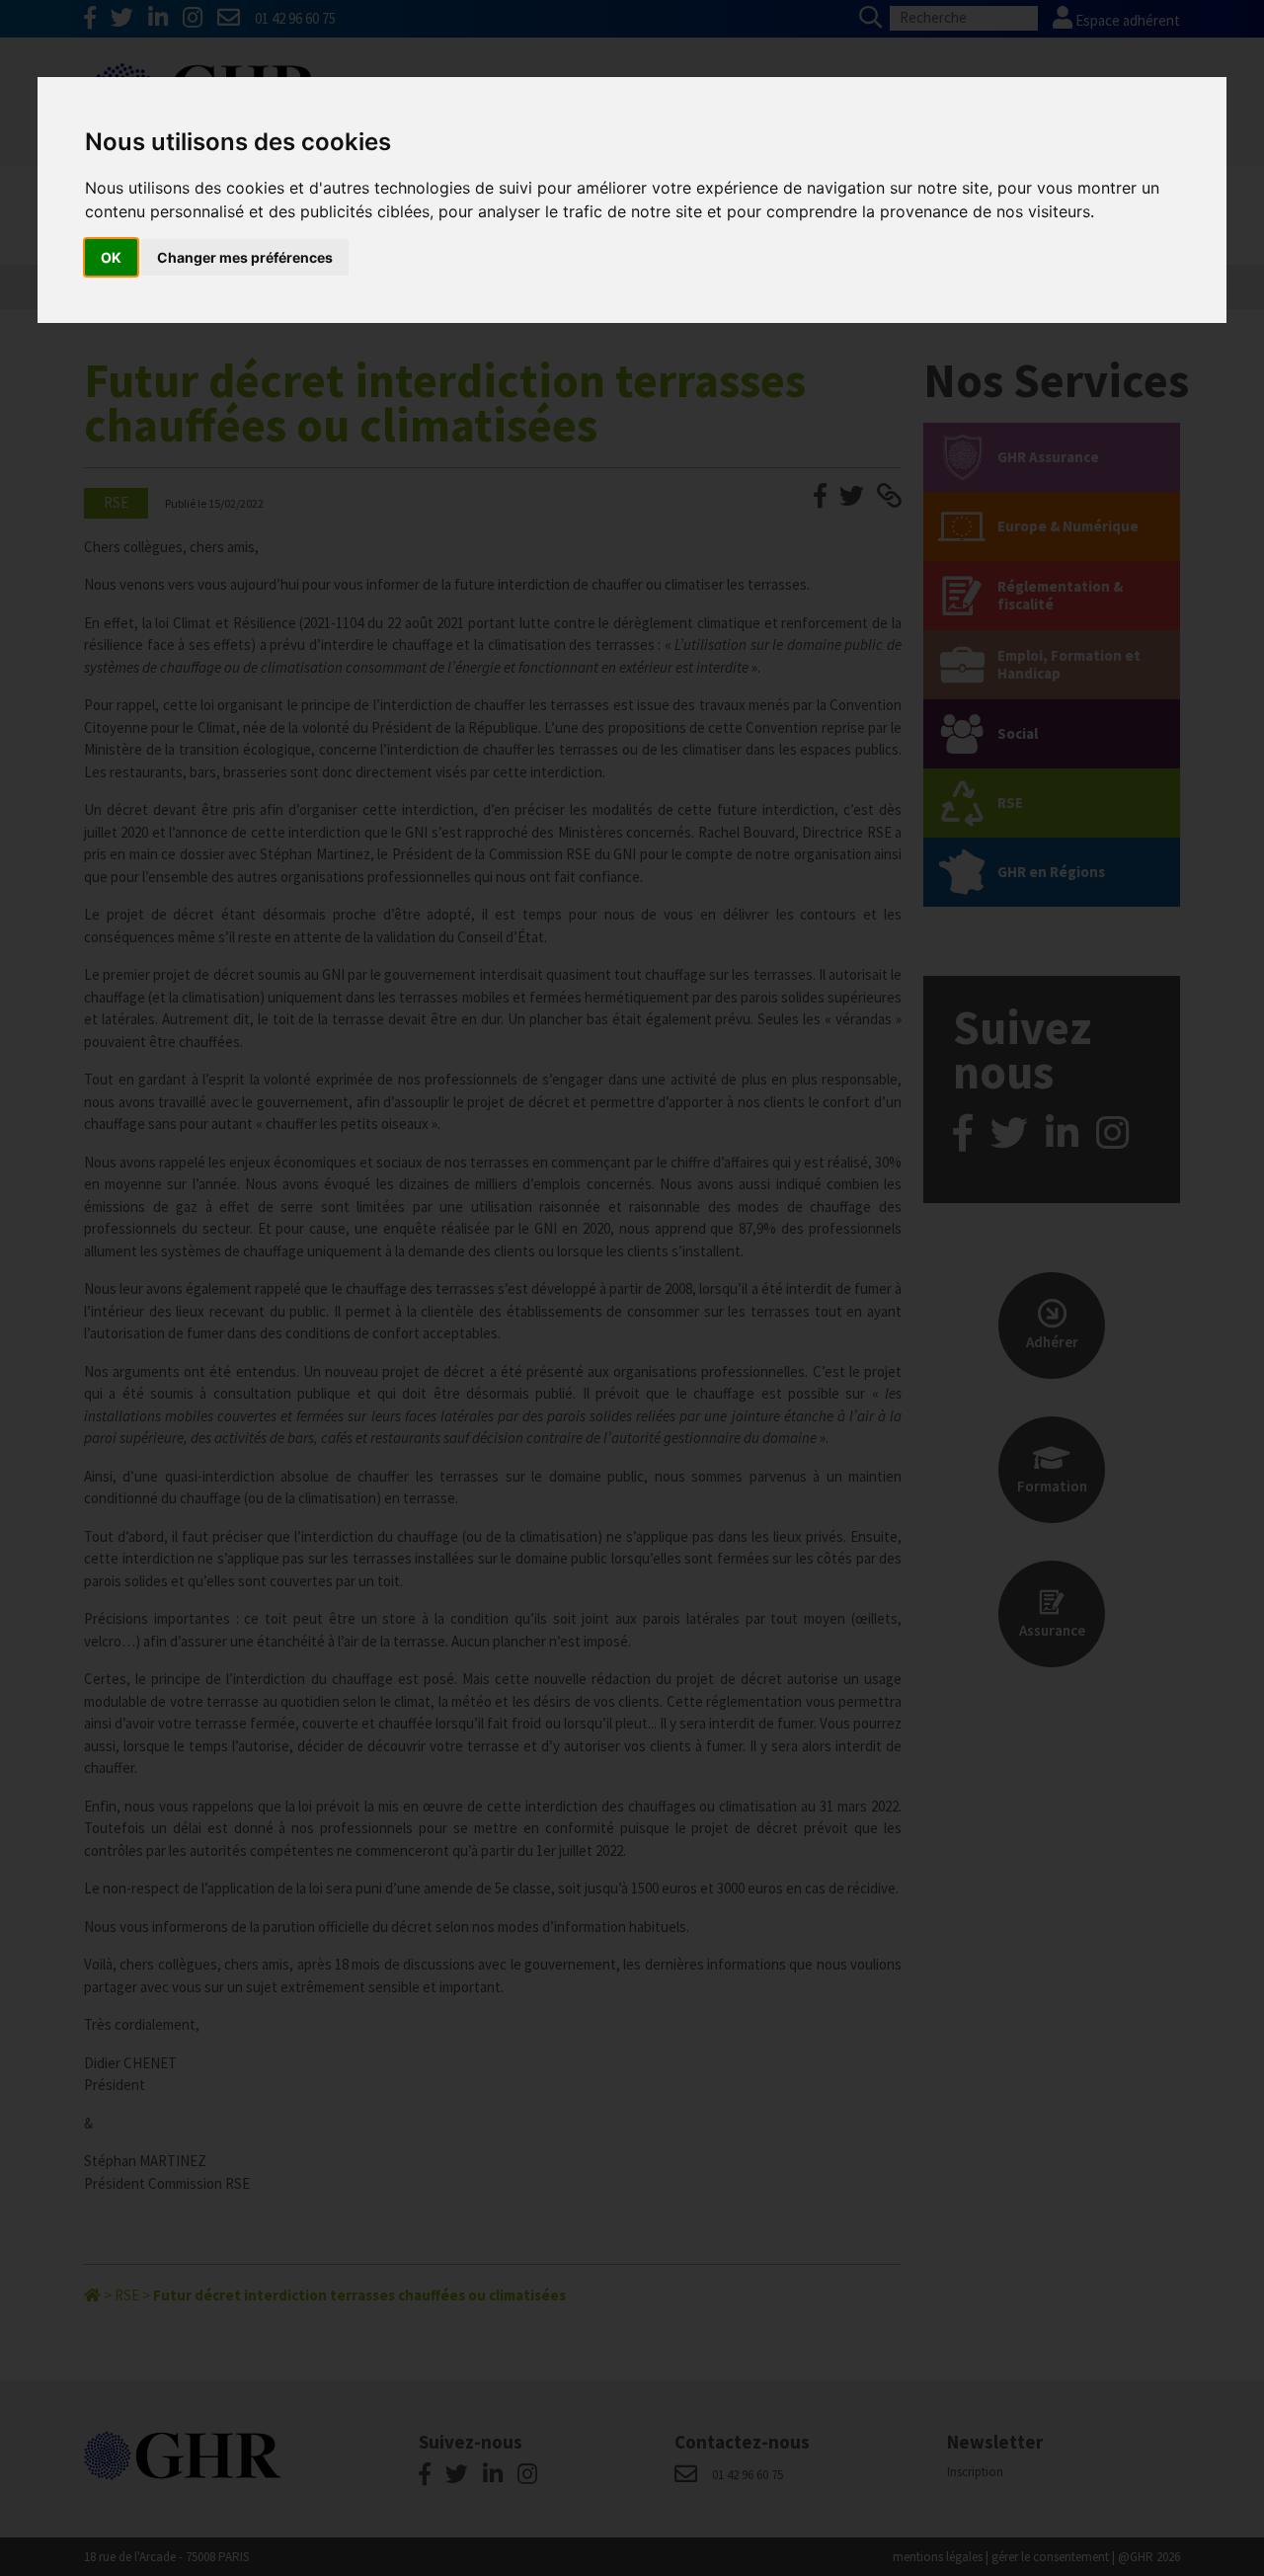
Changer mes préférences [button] (245, 257)
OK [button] (111, 257)
